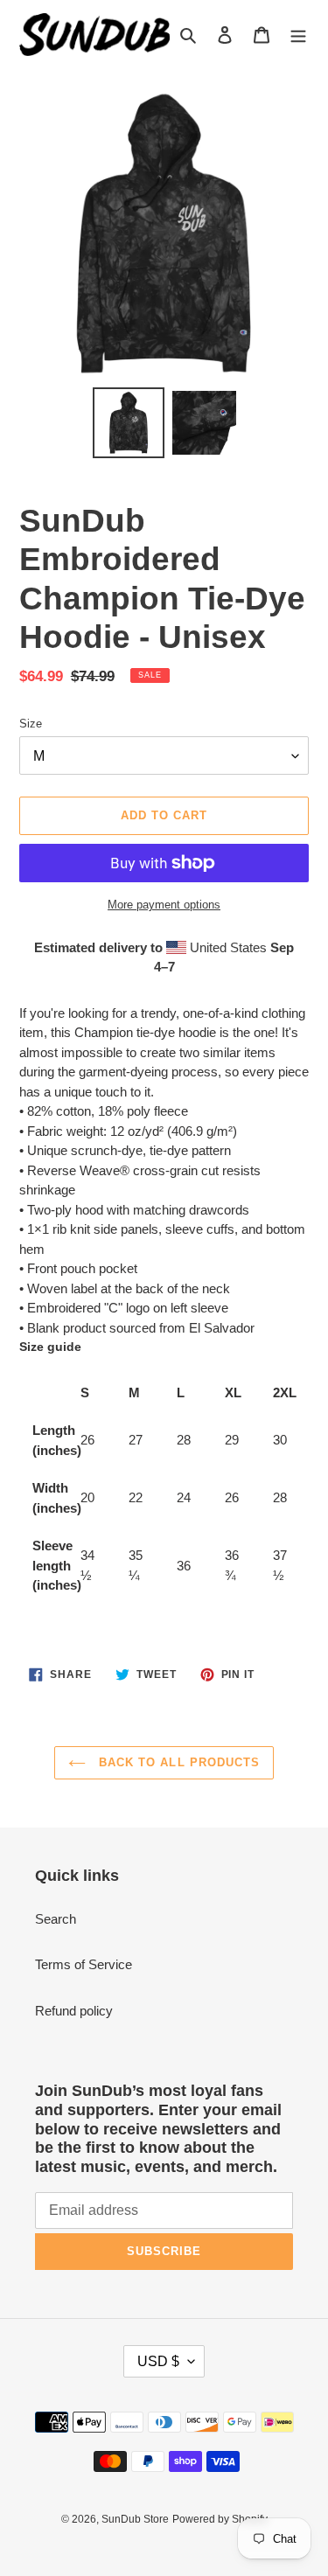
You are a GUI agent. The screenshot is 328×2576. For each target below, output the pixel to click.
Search (56, 1919)
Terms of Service (84, 1964)
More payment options (164, 905)
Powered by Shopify (220, 2519)
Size (31, 724)
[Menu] (298, 35)
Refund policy (74, 2011)
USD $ (158, 2361)
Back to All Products (177, 1762)
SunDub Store (135, 2519)
